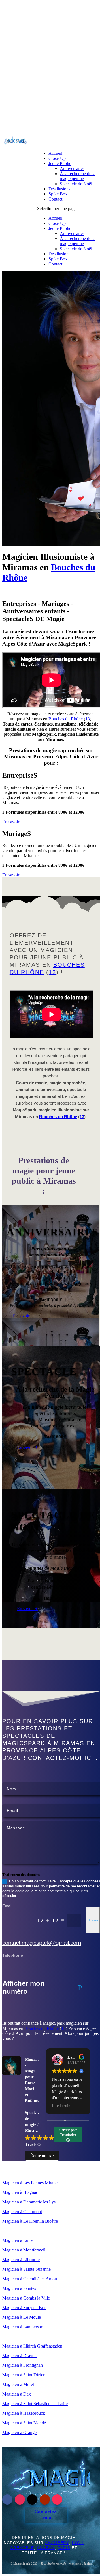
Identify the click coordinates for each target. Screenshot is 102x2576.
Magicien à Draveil (19, 2356)
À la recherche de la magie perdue (78, 176)
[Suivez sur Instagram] (20, 2499)
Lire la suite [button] (61, 2106)
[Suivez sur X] (32, 2499)
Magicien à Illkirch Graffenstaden (32, 2346)
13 (88, 719)
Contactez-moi (46, 2515)
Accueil (55, 153)
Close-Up (57, 158)
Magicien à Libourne (21, 2260)
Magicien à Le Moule (22, 2317)
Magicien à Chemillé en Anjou (30, 2279)
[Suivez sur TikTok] (57, 2499)
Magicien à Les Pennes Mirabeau (32, 2183)
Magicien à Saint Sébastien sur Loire (35, 2404)
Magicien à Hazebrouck (24, 2413)
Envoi (94, 1920)
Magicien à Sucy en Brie (24, 2308)
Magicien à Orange (19, 2432)
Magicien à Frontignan (23, 2365)
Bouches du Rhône (66, 719)
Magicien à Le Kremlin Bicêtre (30, 2221)
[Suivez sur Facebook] (7, 2499)
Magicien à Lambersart (23, 2327)
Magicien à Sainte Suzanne (26, 2269)
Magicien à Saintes (19, 2288)
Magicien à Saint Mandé (24, 2423)
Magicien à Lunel (18, 2240)
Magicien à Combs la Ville (26, 2298)
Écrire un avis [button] (42, 2156)
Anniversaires (72, 168)
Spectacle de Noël (76, 184)
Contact (55, 199)
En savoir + (13, 822)
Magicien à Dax (17, 2394)
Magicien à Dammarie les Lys (29, 2202)
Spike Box (58, 194)
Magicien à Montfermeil (24, 2250)
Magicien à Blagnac (20, 2192)
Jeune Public (60, 163)
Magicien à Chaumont (22, 2212)
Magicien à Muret (18, 2384)
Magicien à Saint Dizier (23, 2375)
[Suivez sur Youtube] (45, 2499)
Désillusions (59, 189)
